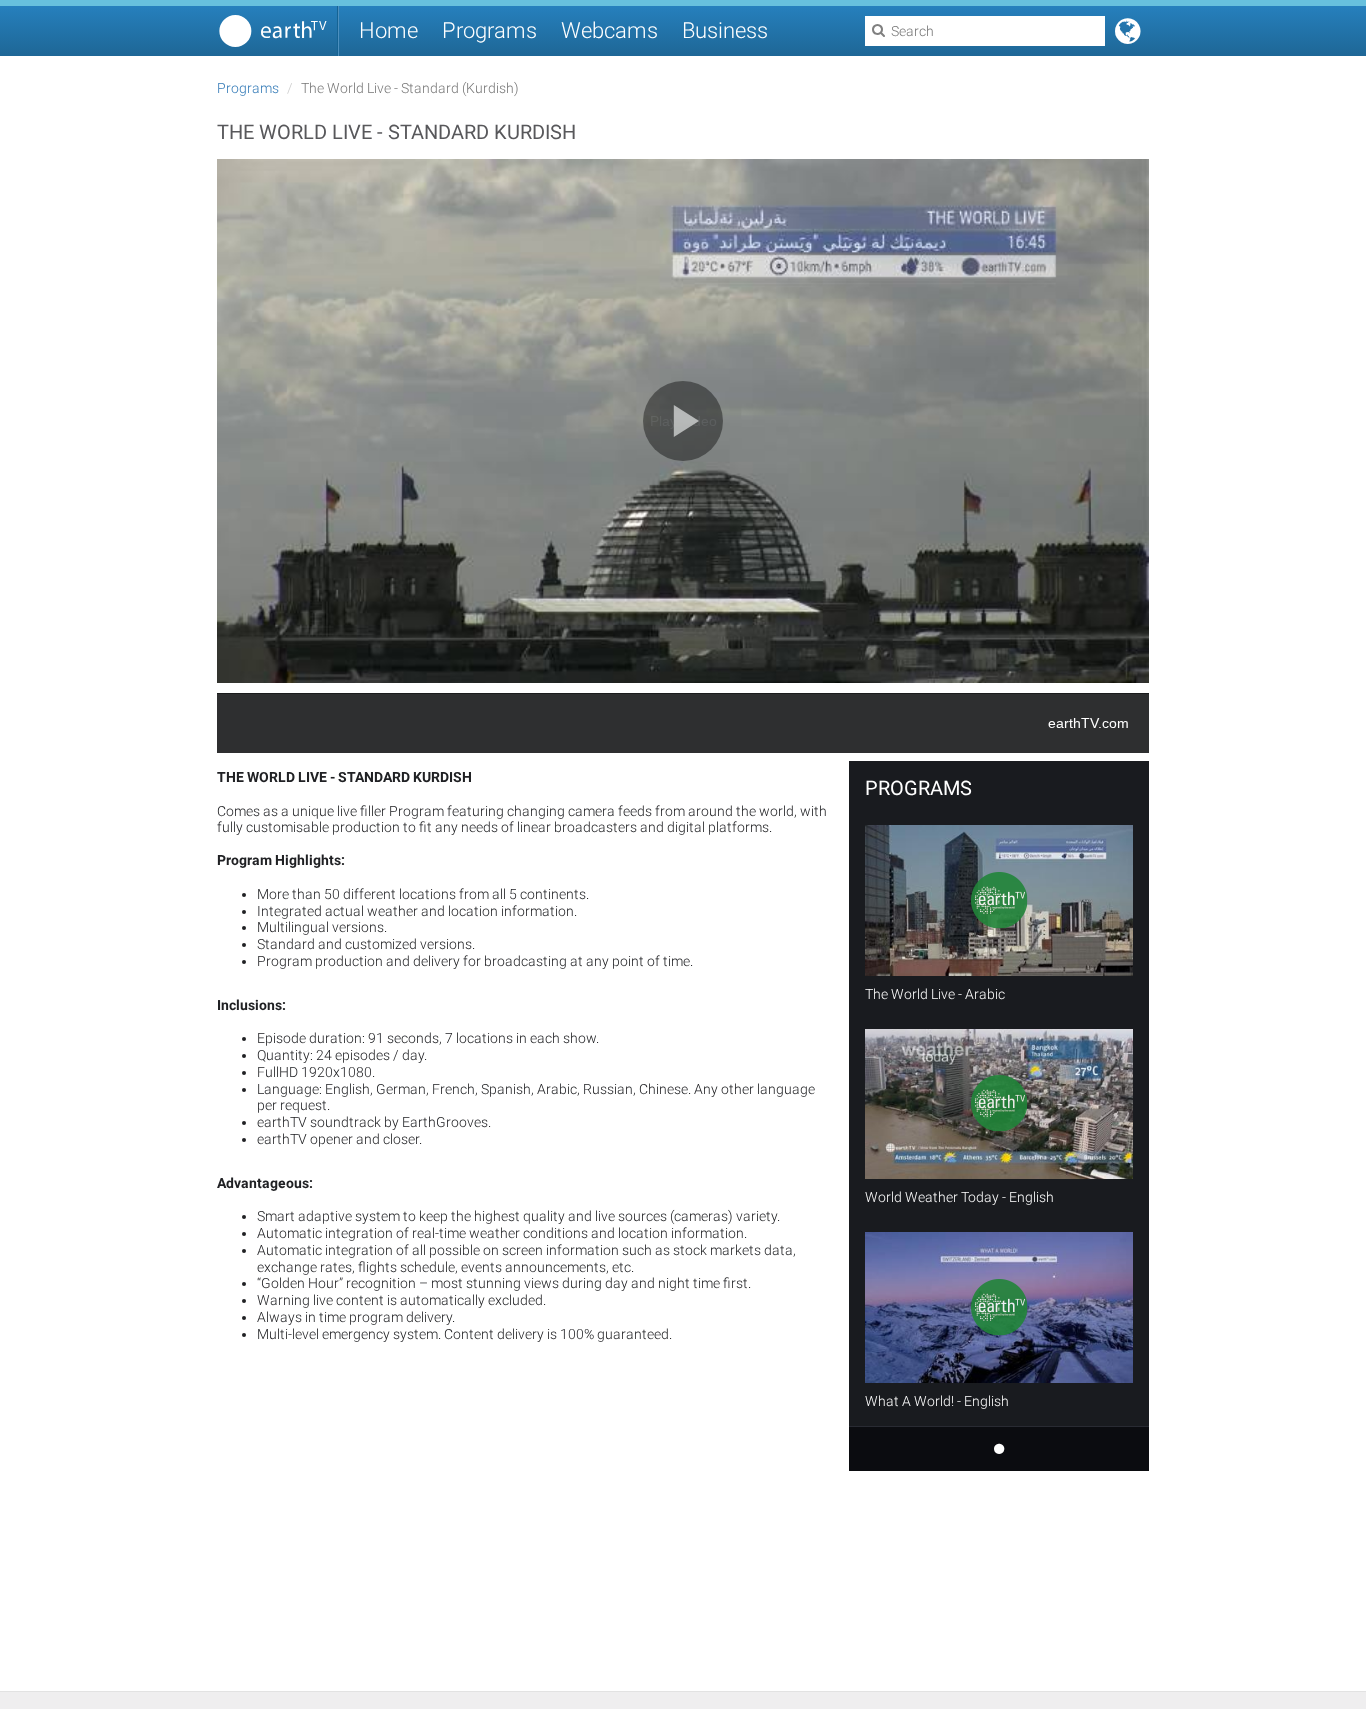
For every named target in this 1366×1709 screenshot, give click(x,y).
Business (725, 30)
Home (388, 30)
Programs (489, 30)
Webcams (609, 30)
